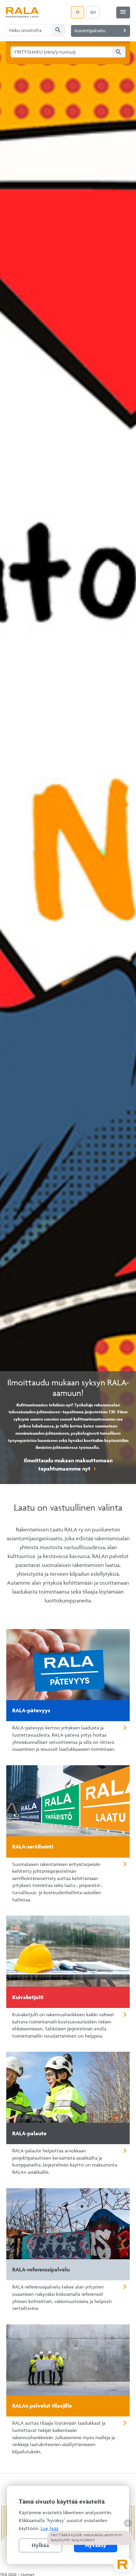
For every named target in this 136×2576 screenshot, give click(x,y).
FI (78, 12)
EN (93, 12)
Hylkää (40, 2545)
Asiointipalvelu (101, 30)
